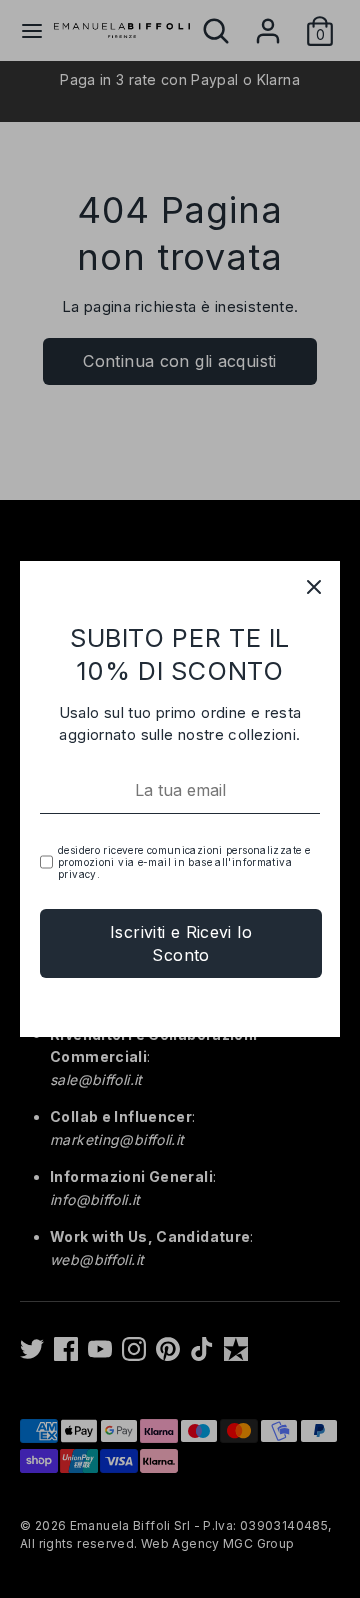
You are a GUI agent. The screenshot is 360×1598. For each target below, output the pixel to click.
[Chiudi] (314, 587)
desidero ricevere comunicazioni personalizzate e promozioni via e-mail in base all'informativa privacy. (184, 862)
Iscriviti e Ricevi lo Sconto (181, 943)
